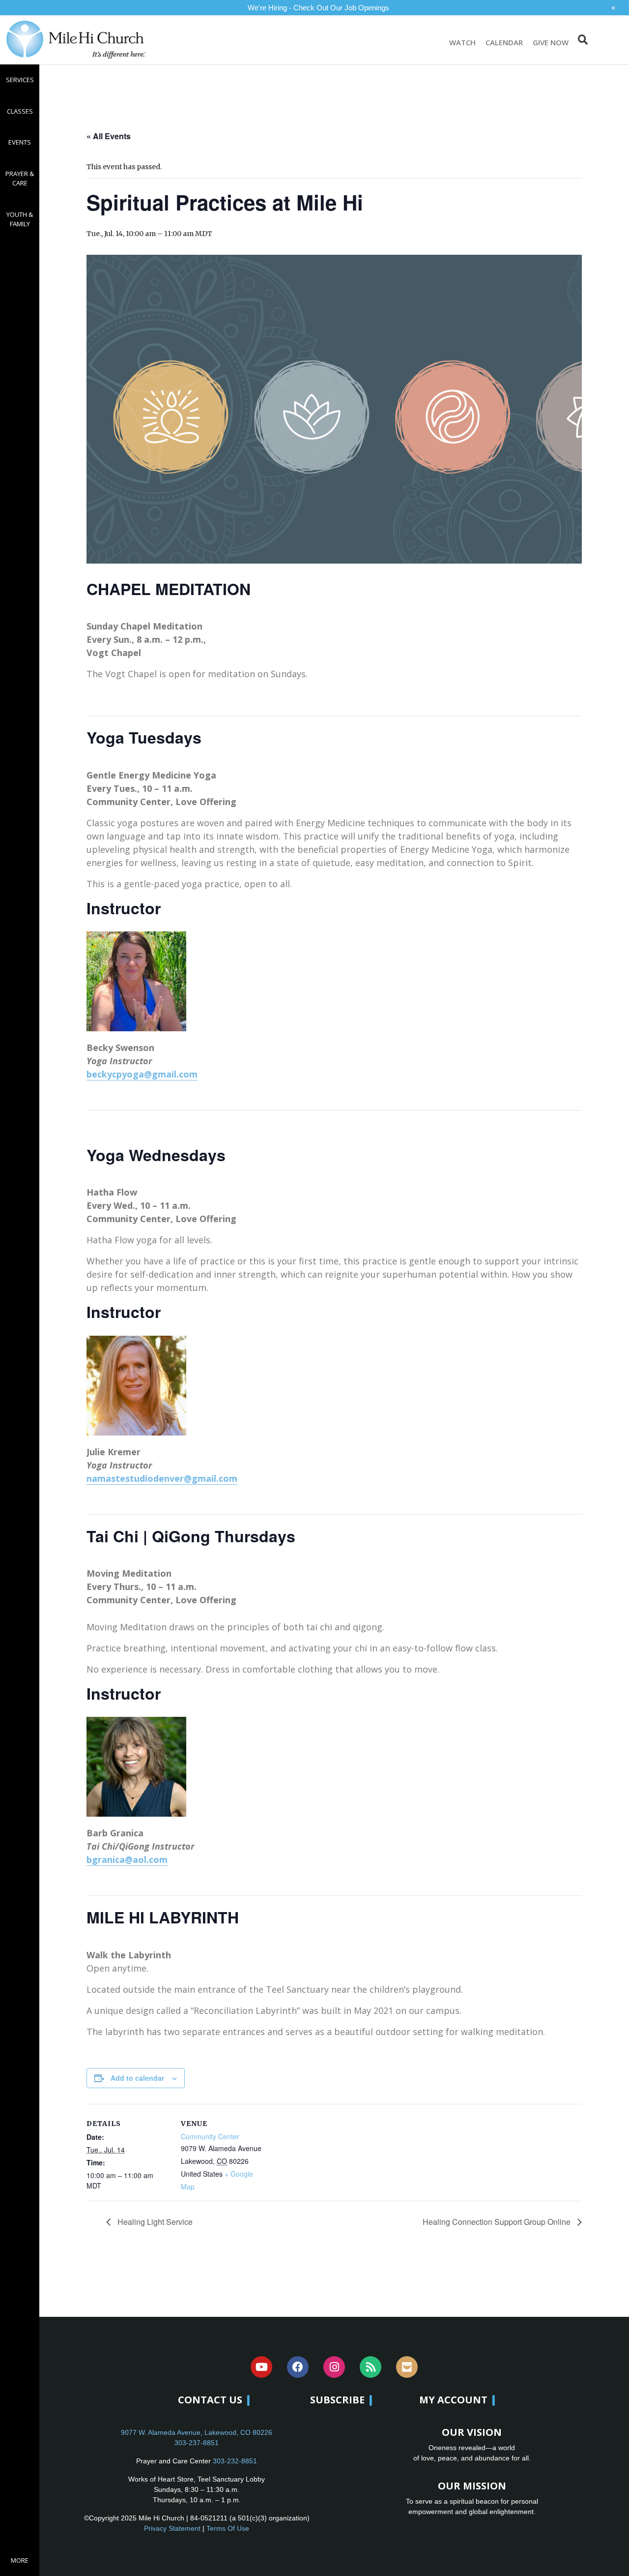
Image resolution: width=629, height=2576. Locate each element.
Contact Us (210, 2400)
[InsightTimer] (407, 2367)
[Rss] (371, 2367)
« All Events (109, 136)
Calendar (504, 42)
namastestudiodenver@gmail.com (162, 1478)
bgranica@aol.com (127, 1859)
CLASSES (20, 111)
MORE (20, 2560)
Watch (462, 42)
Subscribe (337, 2400)
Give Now (551, 42)
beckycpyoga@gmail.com (142, 1074)
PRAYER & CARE (20, 179)
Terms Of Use (228, 2528)
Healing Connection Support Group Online (498, 2222)
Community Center (210, 2136)
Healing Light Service (154, 2222)
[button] (583, 40)
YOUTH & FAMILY (20, 219)
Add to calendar (137, 2078)
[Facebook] (298, 2367)
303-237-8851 (197, 2443)
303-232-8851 (235, 2461)
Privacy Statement (172, 2528)
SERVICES (20, 80)
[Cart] (608, 40)
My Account (453, 2400)
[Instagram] (334, 2367)
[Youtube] (261, 2367)
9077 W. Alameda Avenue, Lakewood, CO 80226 (197, 2432)
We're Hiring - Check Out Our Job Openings (318, 8)
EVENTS (20, 142)
